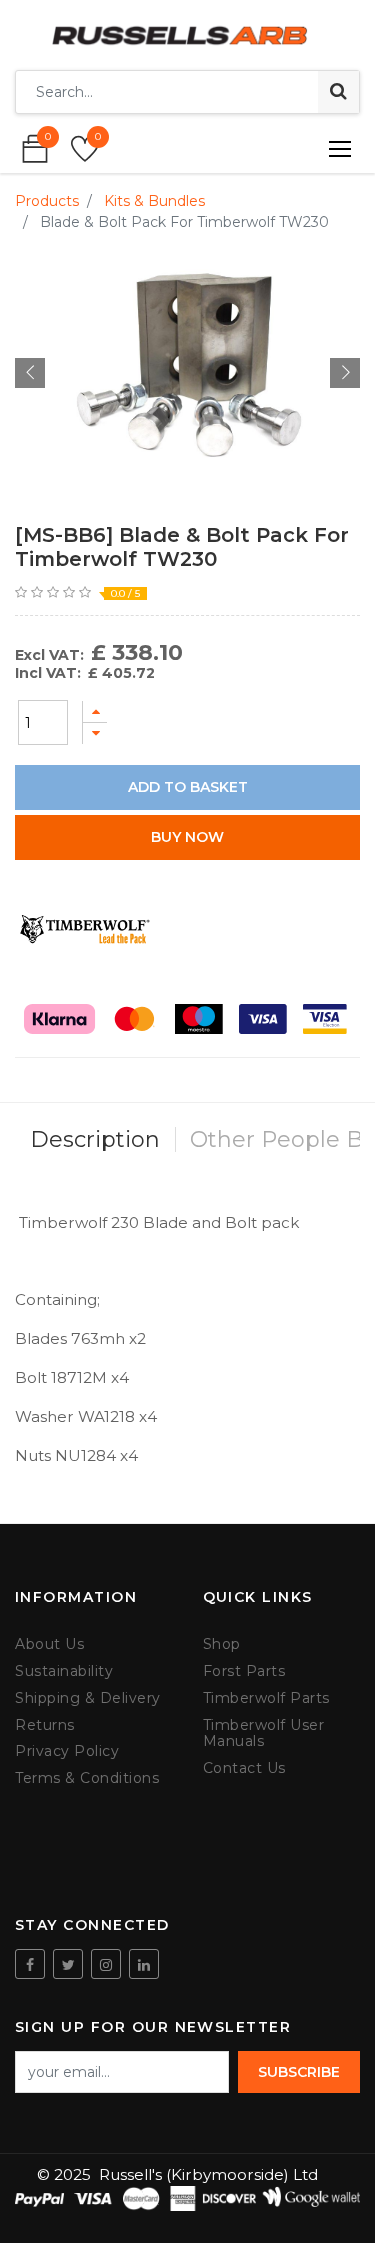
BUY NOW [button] (187, 837)
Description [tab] (95, 1139)
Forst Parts (244, 1671)
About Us (49, 1644)
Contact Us (244, 1768)
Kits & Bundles (154, 201)
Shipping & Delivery (88, 1698)
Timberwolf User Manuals (264, 1734)
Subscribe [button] (299, 2072)
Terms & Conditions (87, 1778)
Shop (222, 1644)
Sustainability (64, 1671)
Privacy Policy (67, 1751)
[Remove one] (95, 733)
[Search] (338, 92)
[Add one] (95, 711)
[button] (30, 373)
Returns (45, 1725)
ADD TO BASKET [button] (188, 787)
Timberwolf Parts (266, 1698)
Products (47, 201)
